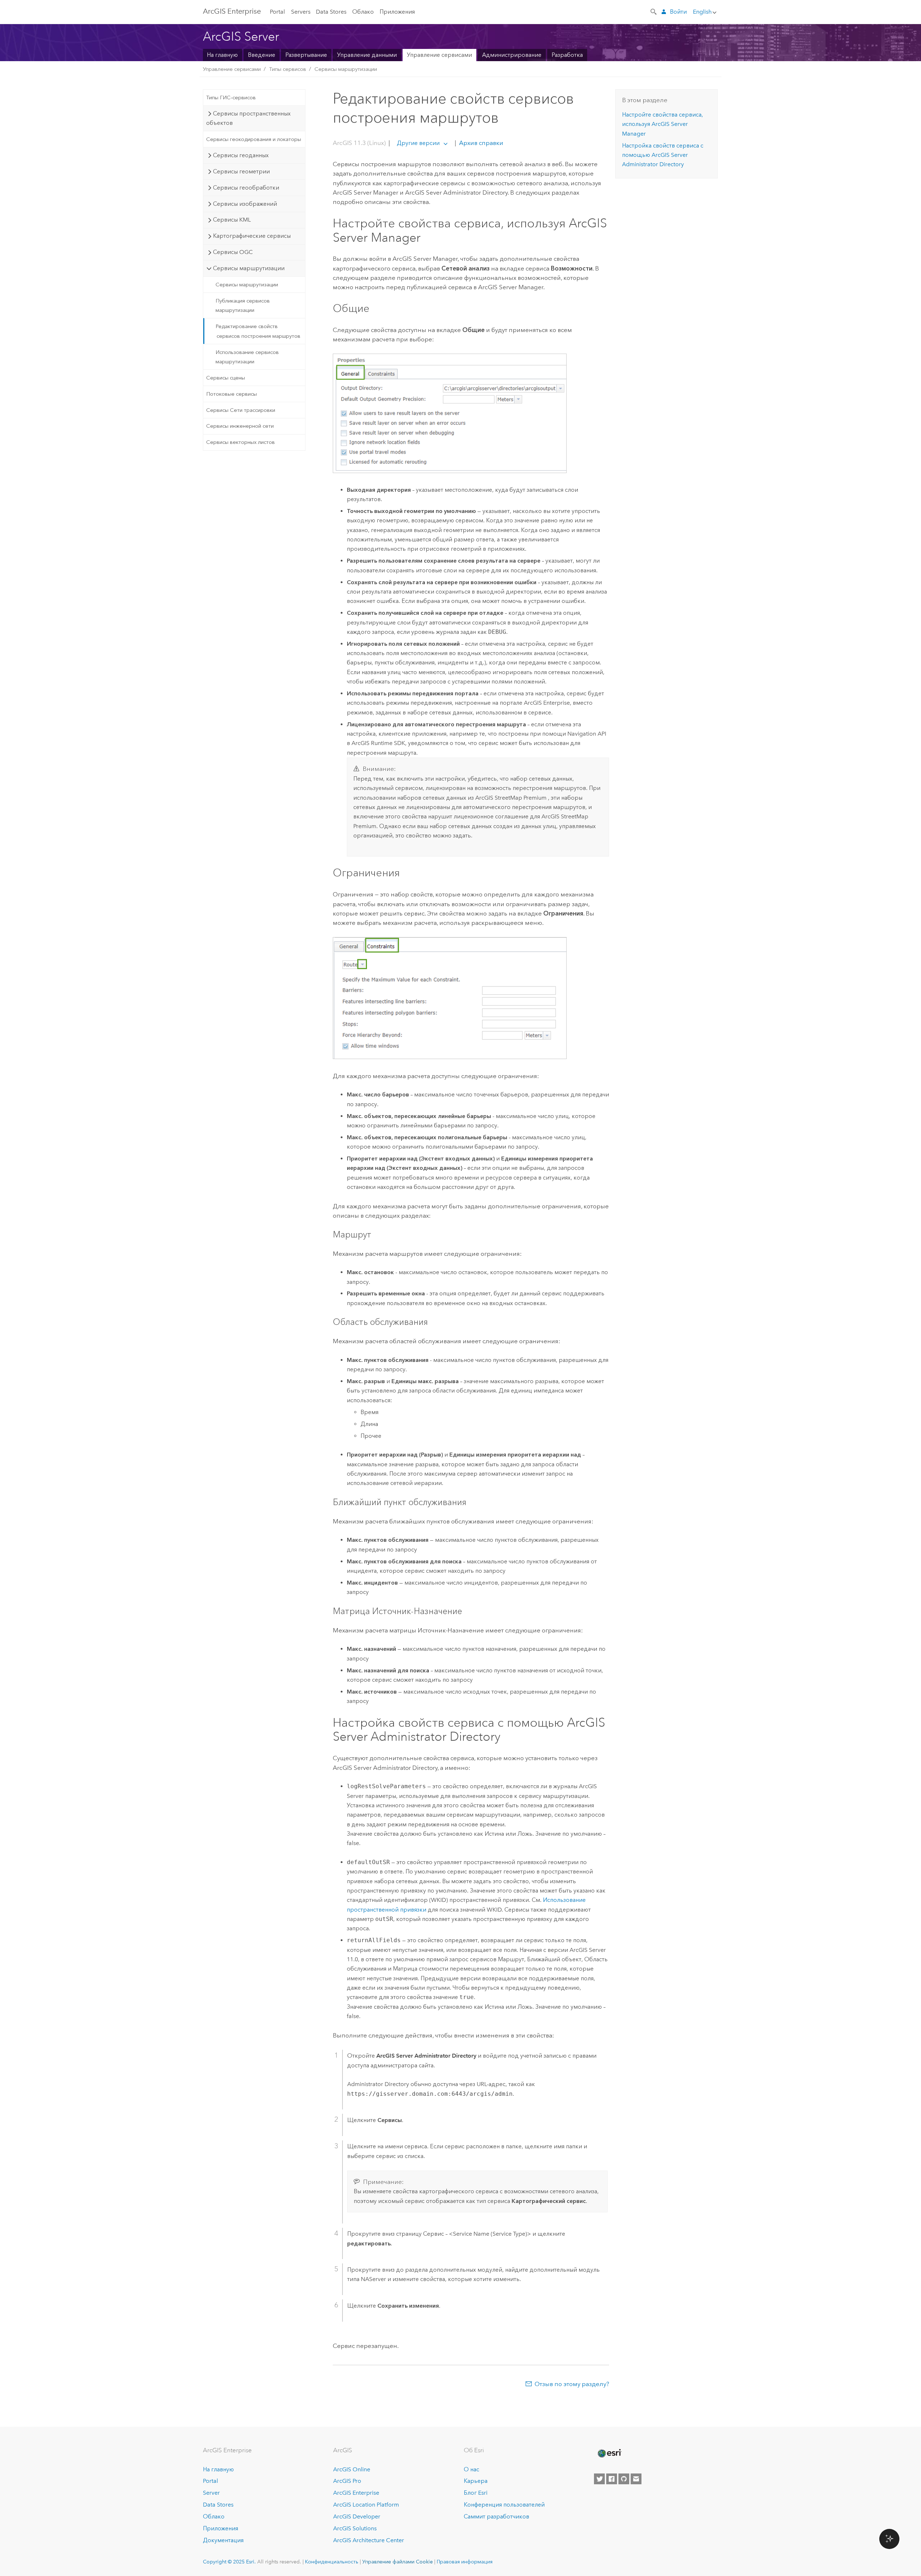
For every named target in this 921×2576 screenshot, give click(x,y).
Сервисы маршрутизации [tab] (249, 268)
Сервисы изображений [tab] (245, 204)
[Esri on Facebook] (612, 2479)
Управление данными (367, 55)
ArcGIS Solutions (355, 2528)
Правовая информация (465, 2562)
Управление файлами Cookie (398, 2562)
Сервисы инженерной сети (240, 426)
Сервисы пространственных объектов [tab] (248, 118)
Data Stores (331, 12)
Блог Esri (476, 2493)
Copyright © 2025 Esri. (229, 2562)
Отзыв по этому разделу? (572, 2384)
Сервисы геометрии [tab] (241, 171)
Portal (277, 12)
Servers (301, 12)
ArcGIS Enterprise (232, 11)
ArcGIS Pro (347, 2481)
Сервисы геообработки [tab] (246, 188)
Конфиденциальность (332, 2562)
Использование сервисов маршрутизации (247, 357)
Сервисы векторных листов (241, 442)
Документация (223, 2540)
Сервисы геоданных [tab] (241, 155)
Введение (262, 55)
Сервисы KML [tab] (232, 220)
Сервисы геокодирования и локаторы (254, 139)
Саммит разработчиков (496, 2516)
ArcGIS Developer (357, 2516)
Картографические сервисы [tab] (252, 236)
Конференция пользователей (504, 2505)
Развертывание (306, 55)
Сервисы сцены (226, 378)
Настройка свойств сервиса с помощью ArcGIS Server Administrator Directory (663, 155)
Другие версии (418, 143)
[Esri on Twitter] (599, 2479)
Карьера (476, 2481)
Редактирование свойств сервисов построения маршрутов (258, 331)
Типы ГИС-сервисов (231, 97)
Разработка (567, 55)
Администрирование (512, 55)
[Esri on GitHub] (624, 2479)
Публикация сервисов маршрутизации (243, 305)
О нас (471, 2469)
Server (211, 2493)
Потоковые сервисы (232, 394)
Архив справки (480, 143)
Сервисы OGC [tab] (233, 252)
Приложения (397, 12)
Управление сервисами (439, 55)
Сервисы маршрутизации (346, 69)
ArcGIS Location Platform (366, 2505)
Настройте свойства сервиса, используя (663, 124)
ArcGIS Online (352, 2469)
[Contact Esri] (636, 2479)
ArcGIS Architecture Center (369, 2540)
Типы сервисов (288, 69)
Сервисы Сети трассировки (241, 410)
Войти (678, 12)
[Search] (654, 11)
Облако (363, 12)
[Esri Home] (609, 2453)
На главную (222, 55)
